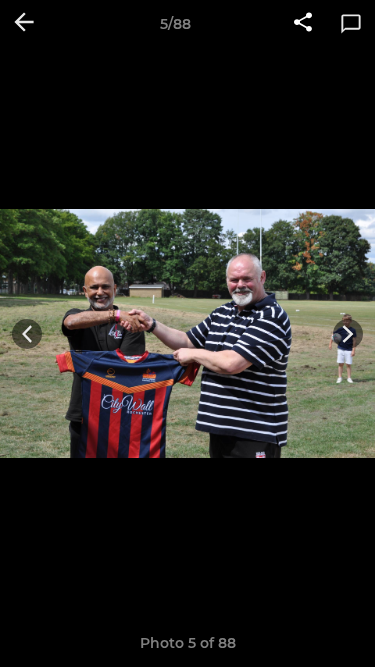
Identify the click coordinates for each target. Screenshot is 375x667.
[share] (303, 24)
